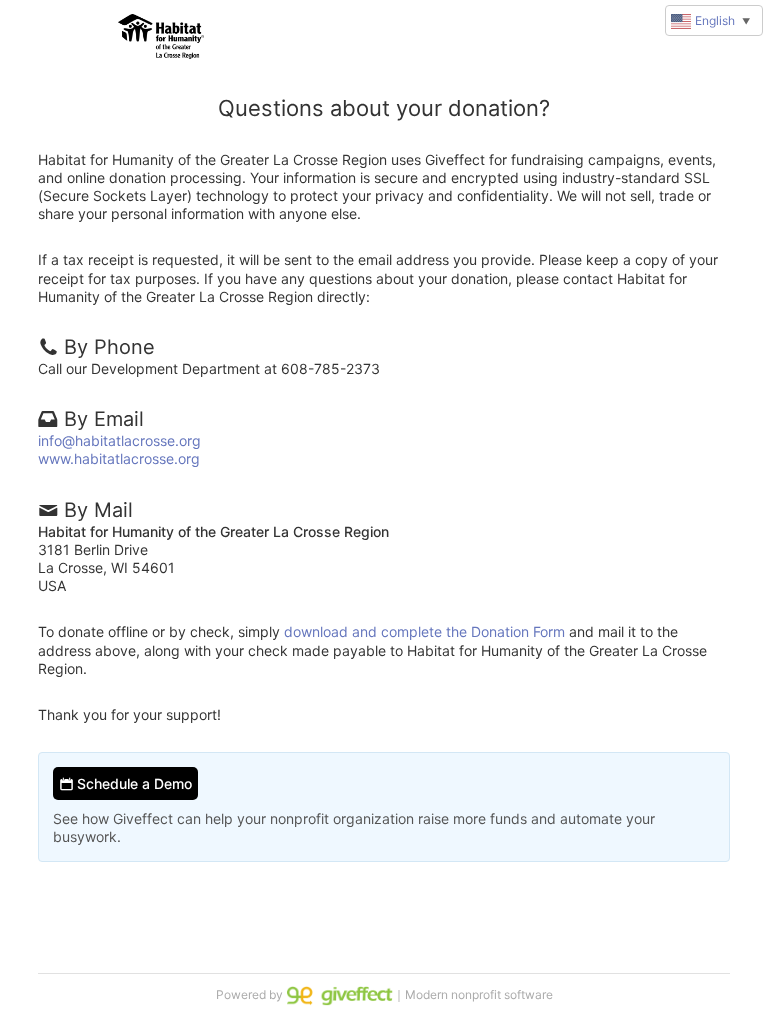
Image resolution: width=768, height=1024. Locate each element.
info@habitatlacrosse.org (119, 440)
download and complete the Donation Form (424, 631)
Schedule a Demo (132, 783)
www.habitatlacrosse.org (119, 458)
